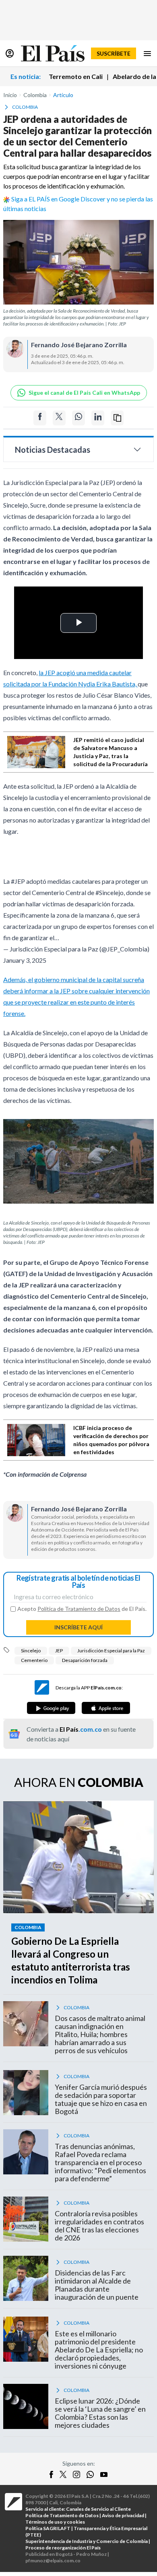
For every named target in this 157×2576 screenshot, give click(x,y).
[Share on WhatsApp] (78, 418)
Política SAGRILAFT (48, 2528)
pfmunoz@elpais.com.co (53, 2560)
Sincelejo (31, 1651)
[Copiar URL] (117, 418)
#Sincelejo (109, 892)
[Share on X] (59, 418)
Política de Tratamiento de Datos (79, 1609)
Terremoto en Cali (76, 76)
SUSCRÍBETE (114, 53)
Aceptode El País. (82, 1609)
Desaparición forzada (85, 1660)
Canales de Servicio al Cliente (98, 2509)
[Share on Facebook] (40, 418)
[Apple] (106, 1708)
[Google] (51, 1708)
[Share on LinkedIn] (98, 418)
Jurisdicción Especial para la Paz (111, 1651)
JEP (59, 1651)
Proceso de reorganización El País (63, 2548)
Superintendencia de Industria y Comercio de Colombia (87, 2541)
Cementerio (34, 1660)
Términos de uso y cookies (55, 2522)
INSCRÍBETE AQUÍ (78, 1627)
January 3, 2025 (25, 960)
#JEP (18, 881)
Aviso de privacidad (123, 2515)
